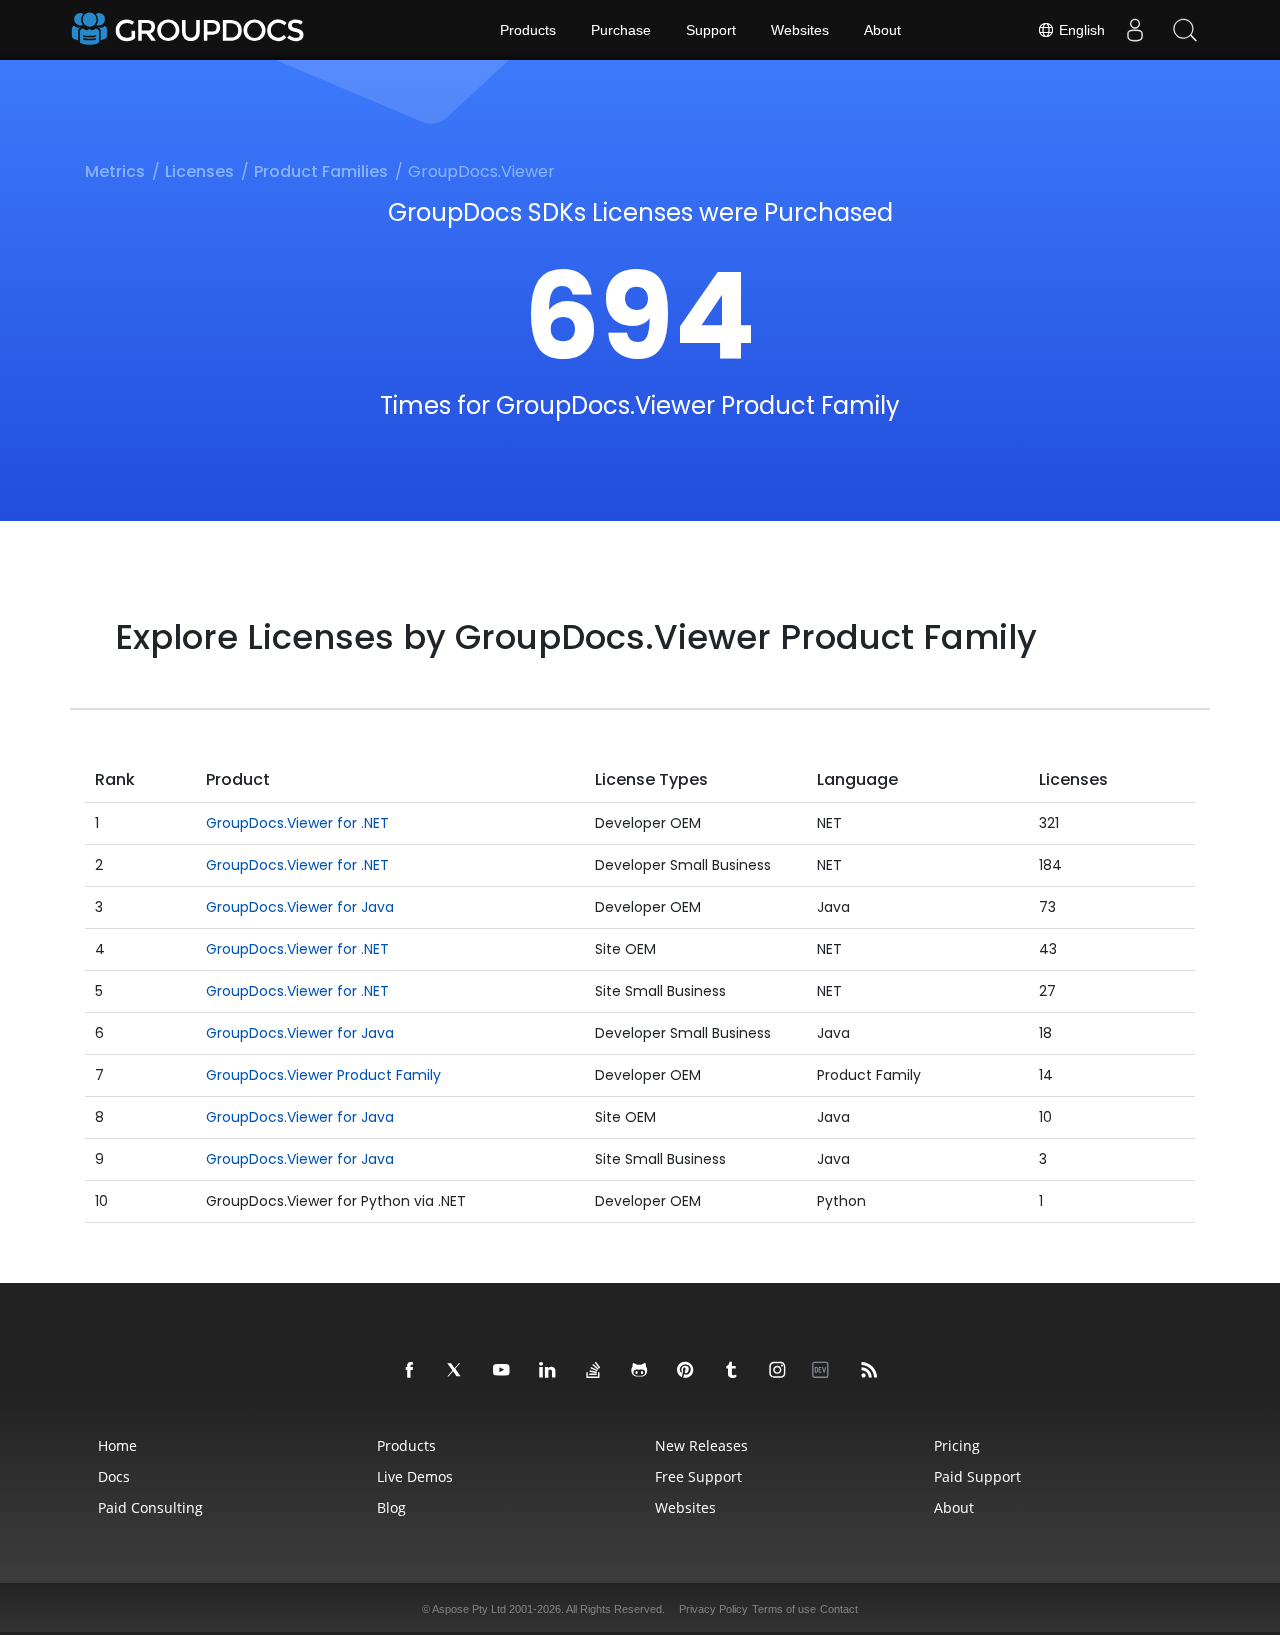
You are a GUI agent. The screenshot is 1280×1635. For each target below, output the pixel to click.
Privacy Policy (713, 1609)
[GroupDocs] (190, 30)
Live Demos (415, 1476)
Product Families (321, 171)
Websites (800, 30)
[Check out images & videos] (778, 1371)
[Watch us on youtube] (502, 1371)
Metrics (115, 171)
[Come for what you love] (732, 1371)
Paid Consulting (150, 1507)
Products (528, 30)
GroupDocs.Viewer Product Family (323, 1075)
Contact (839, 1609)
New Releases (701, 1445)
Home (117, 1445)
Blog (391, 1507)
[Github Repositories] (640, 1371)
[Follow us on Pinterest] (686, 1371)
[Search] (1185, 30)
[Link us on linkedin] (548, 1371)
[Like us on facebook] (410, 1371)
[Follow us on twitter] (456, 1371)
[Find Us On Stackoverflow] (594, 1371)
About (882, 30)
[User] (1135, 30)
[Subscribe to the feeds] (870, 1371)
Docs (114, 1476)
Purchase (621, 30)
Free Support (698, 1476)
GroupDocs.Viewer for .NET (297, 823)
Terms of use (784, 1609)
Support (711, 30)
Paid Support (977, 1476)
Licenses (199, 171)
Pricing (957, 1445)
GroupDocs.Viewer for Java (300, 907)
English (1080, 30)
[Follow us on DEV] (824, 1371)
